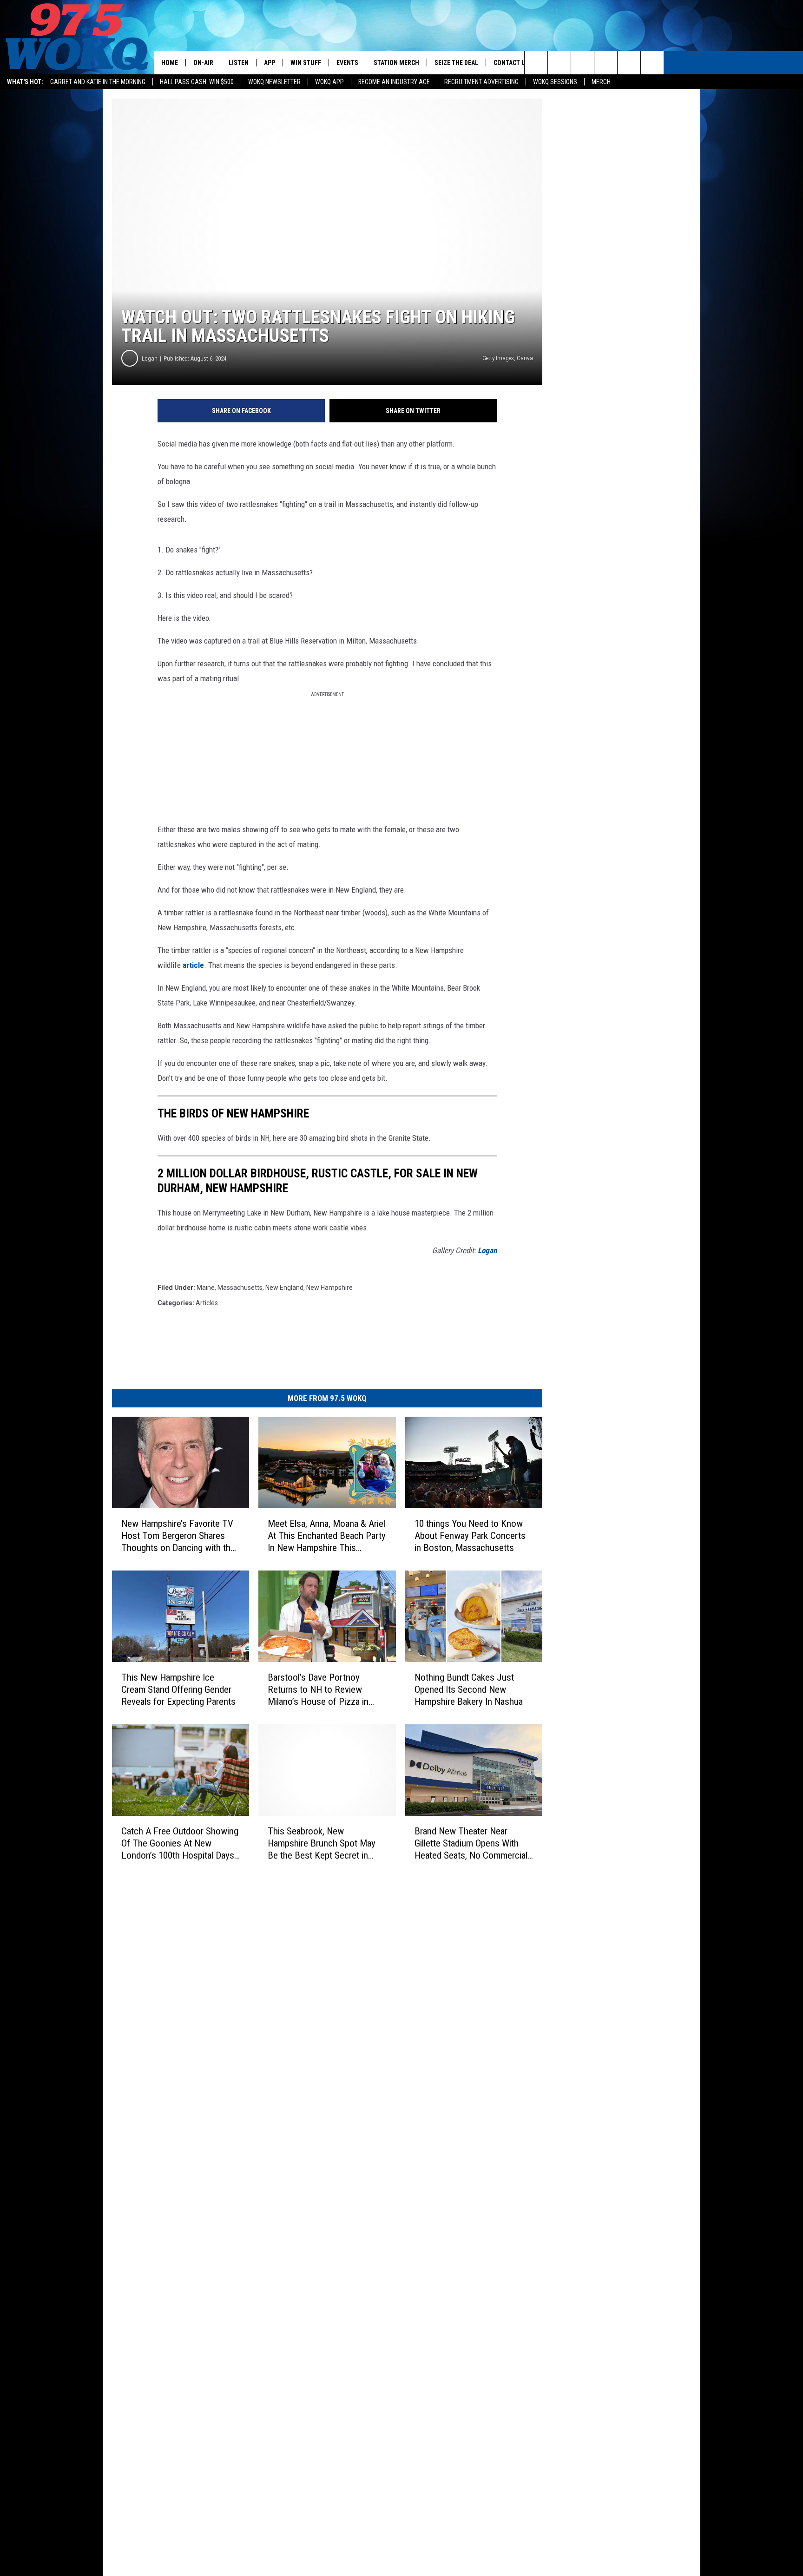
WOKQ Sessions (555, 82)
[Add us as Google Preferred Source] (559, 63)
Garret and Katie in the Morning (98, 82)
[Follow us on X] (629, 63)
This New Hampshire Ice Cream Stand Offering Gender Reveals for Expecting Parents (178, 1689)
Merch (601, 82)
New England (284, 1288)
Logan (150, 358)
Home (170, 63)
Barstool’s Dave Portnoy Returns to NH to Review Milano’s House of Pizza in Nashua (318, 1690)
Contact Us (511, 63)
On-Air (203, 63)
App (270, 63)
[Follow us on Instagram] (606, 63)
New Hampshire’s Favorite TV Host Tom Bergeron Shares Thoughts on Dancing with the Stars (178, 1536)
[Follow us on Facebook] (583, 63)
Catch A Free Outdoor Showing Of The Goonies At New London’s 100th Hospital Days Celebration (180, 1843)
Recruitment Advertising (481, 82)
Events (347, 63)
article (193, 965)
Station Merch (396, 63)
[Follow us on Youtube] (652, 63)
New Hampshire (329, 1288)
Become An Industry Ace (394, 82)
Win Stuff (306, 63)
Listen (239, 63)
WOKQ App (329, 82)
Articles (207, 1303)
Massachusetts (240, 1288)
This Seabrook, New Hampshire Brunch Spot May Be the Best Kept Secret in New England (322, 1843)
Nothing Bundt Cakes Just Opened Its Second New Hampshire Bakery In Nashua (469, 1689)
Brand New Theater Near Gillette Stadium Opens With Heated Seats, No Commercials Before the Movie (473, 1843)
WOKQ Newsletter (274, 82)
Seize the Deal (456, 63)
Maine (206, 1288)
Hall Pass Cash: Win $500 (197, 82)
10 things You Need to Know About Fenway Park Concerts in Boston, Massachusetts (470, 1536)
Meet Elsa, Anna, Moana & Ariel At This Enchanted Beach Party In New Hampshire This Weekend (327, 1536)
